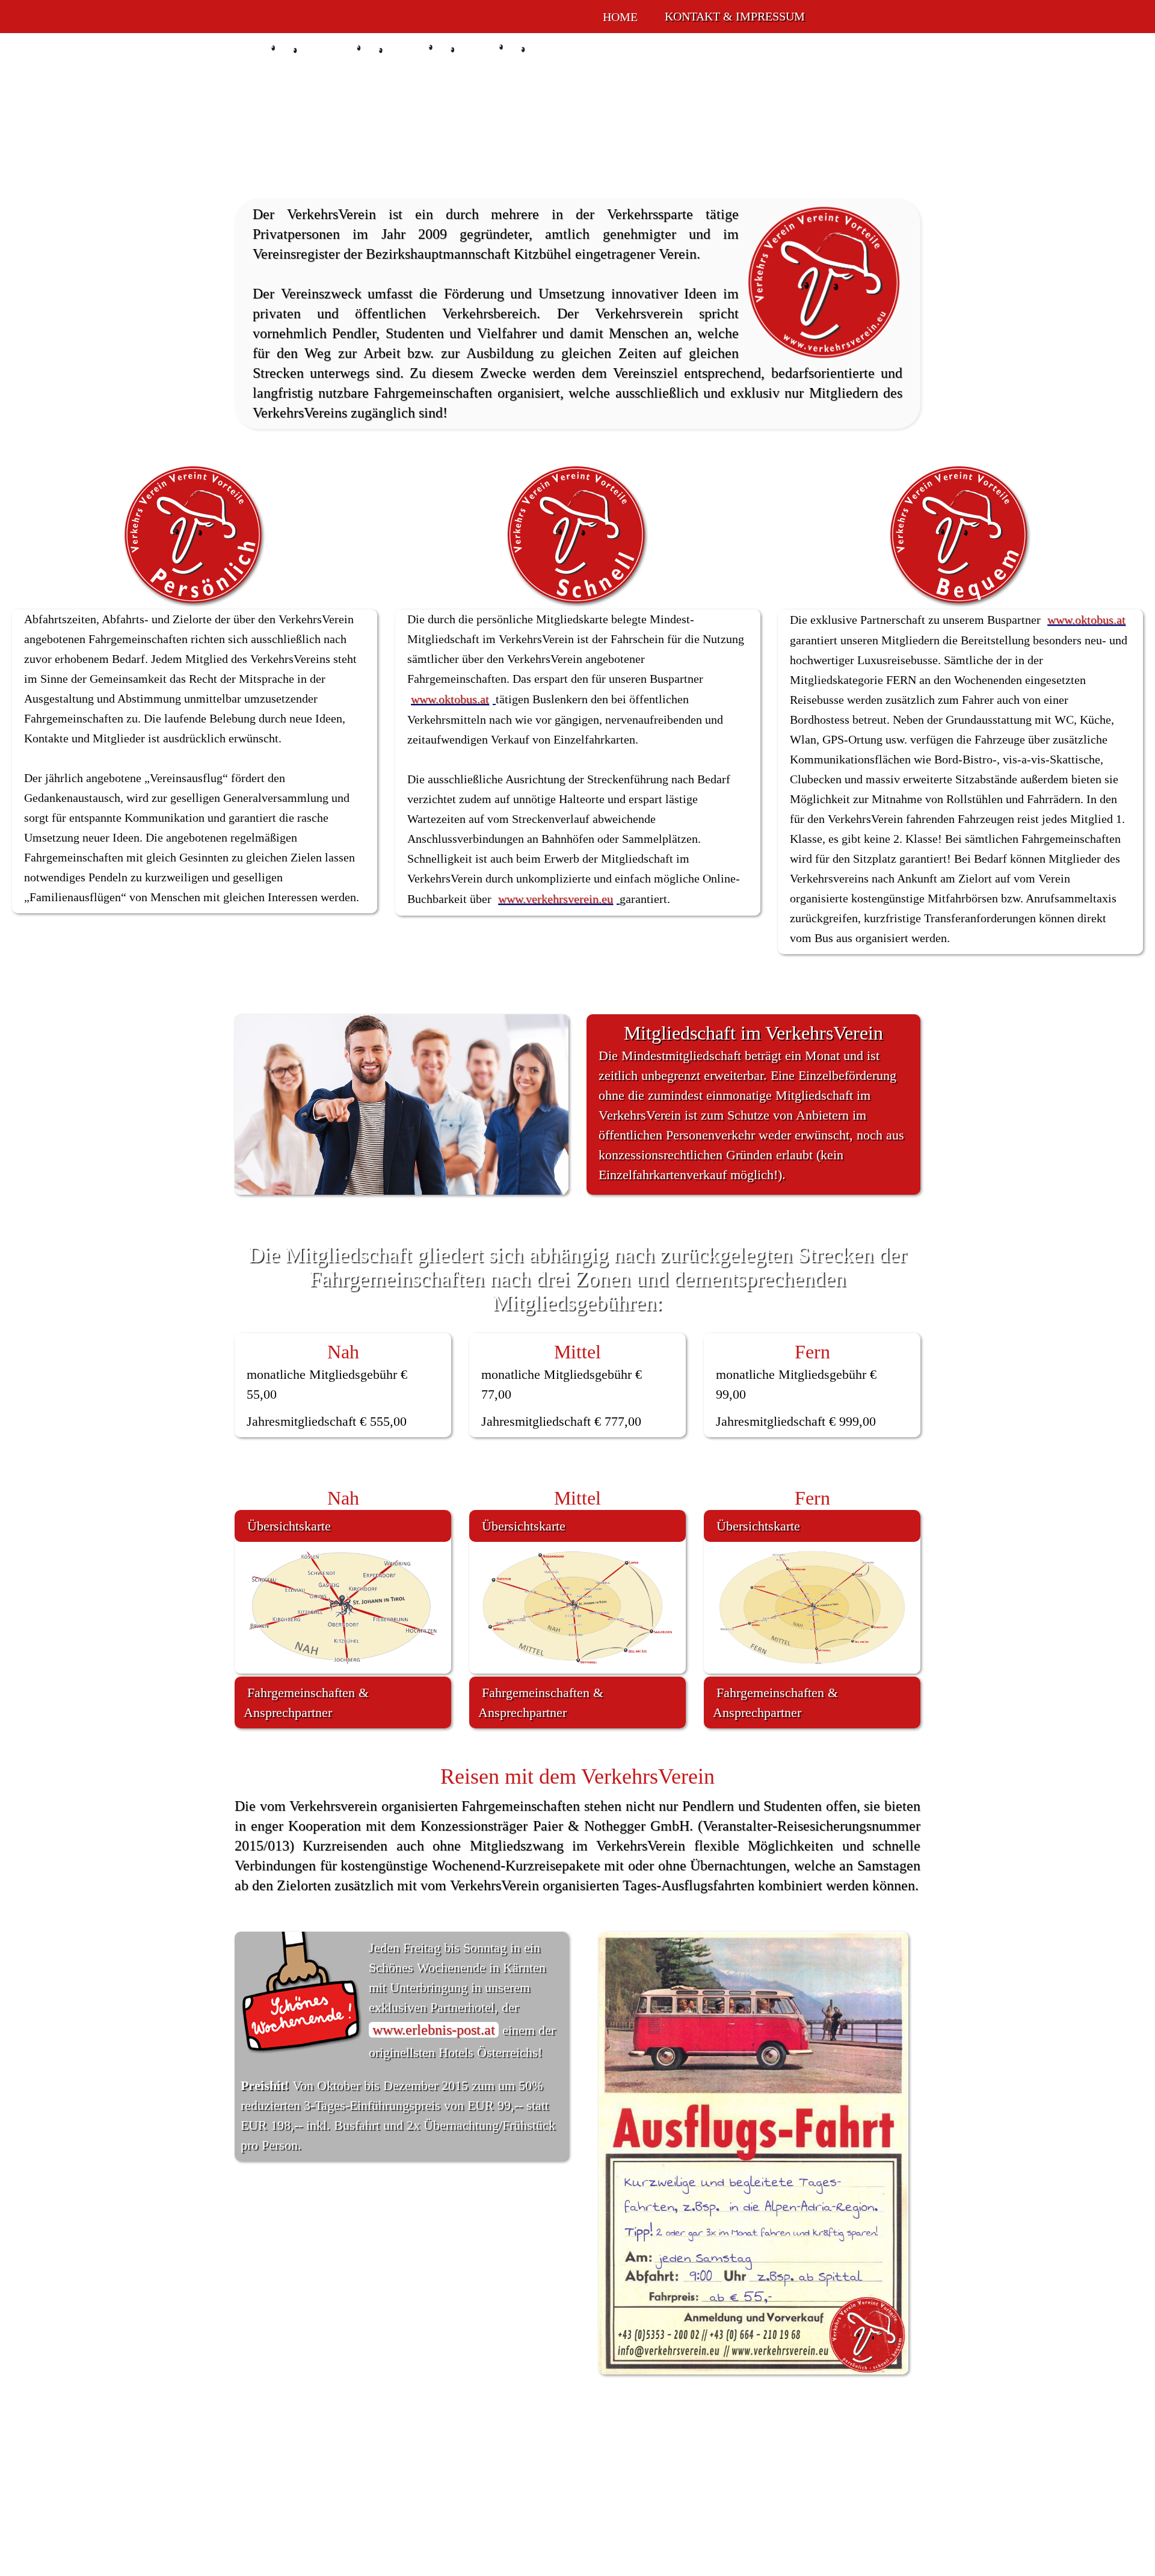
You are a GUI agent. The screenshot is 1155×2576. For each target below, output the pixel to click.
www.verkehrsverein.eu (556, 899)
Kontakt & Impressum (735, 16)
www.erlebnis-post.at (434, 2030)
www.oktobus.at (450, 699)
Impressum (708, 2513)
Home (620, 17)
